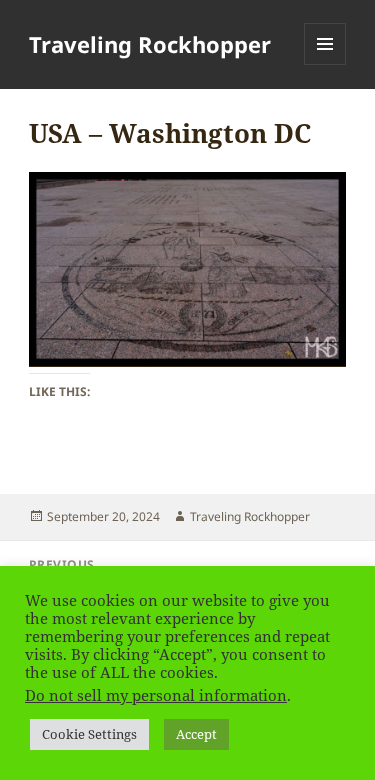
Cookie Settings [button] (89, 734)
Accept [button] (196, 734)
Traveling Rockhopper (150, 44)
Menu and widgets (325, 64)
